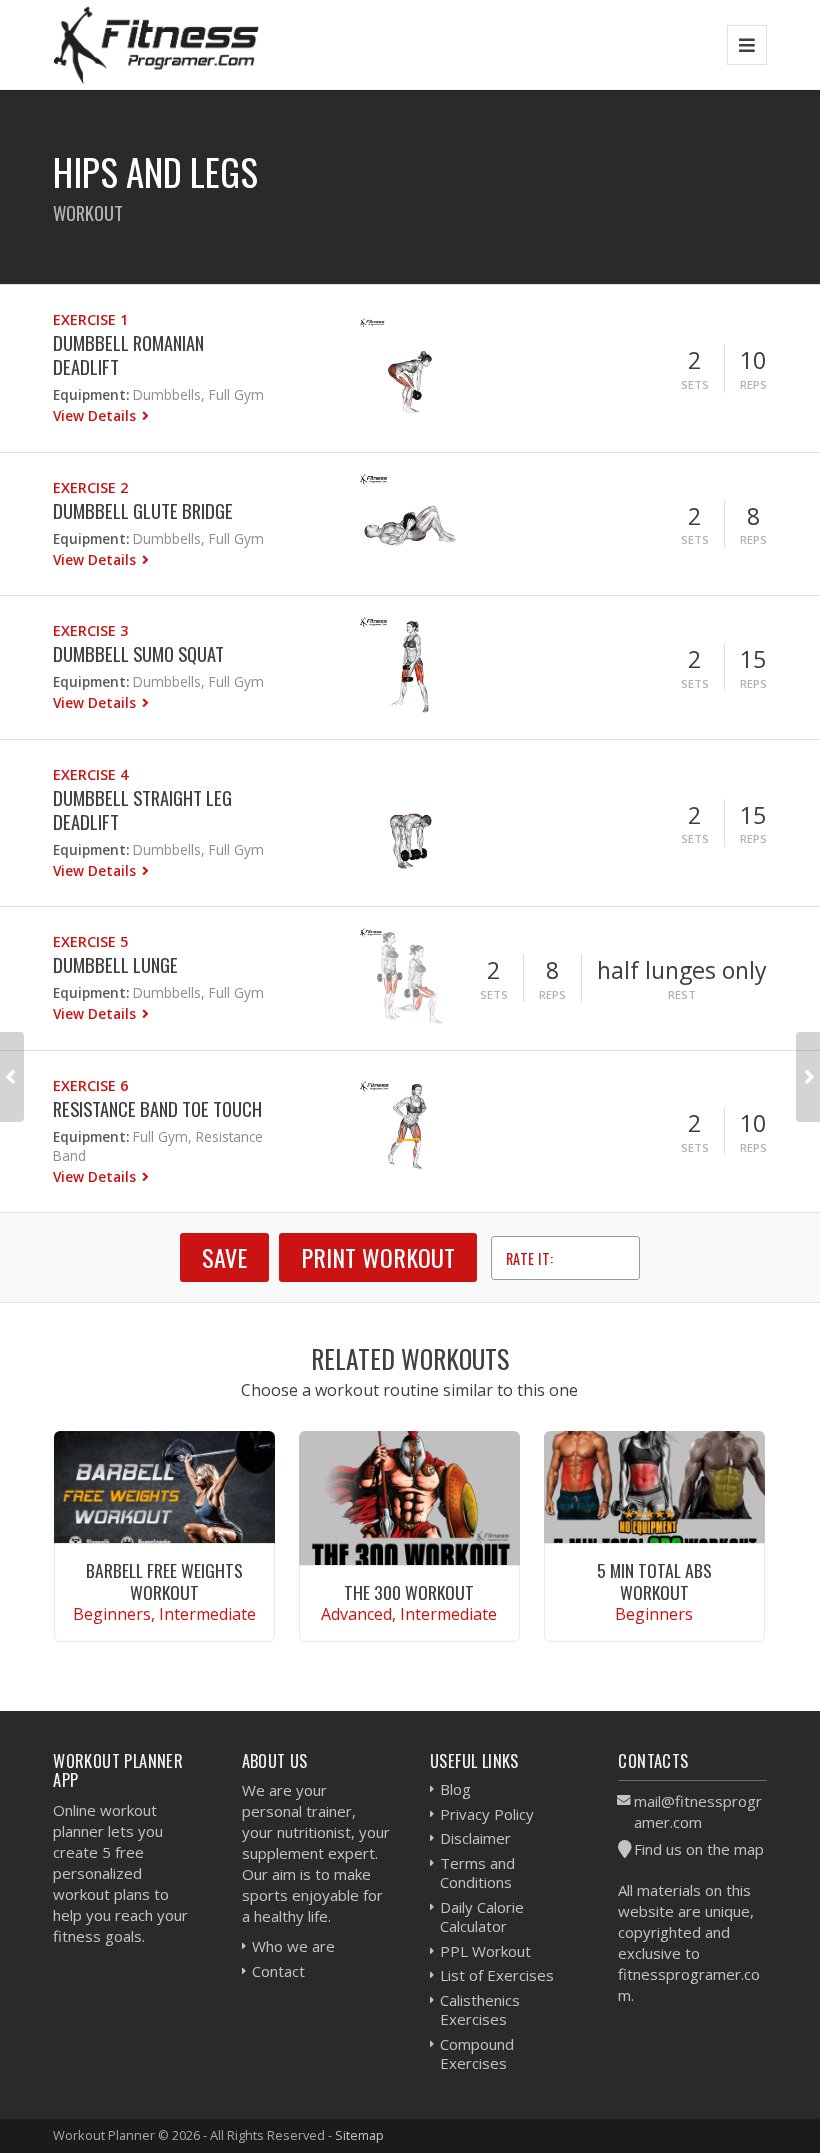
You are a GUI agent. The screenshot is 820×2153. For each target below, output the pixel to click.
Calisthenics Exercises (480, 2010)
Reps (753, 384)
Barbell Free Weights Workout (164, 1580)
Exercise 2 (90, 487)
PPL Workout (485, 1951)
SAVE (224, 1257)
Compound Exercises (477, 2054)
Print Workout (378, 1257)
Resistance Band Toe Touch (157, 1108)
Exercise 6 (90, 1085)
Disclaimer (475, 1838)
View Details (96, 415)
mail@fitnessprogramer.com (698, 1811)
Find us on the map (699, 1849)
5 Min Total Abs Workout (654, 1580)
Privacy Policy (487, 1814)
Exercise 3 (90, 630)
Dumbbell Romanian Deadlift (128, 354)
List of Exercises (497, 1975)
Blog (455, 1789)
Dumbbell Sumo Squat (138, 653)
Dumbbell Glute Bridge (143, 510)
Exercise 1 (90, 319)
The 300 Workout (409, 1592)
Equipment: (91, 394)
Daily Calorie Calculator (482, 1917)
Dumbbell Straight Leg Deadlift (142, 809)
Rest (682, 994)
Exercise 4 (90, 774)
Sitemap (359, 2135)
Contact (278, 1971)
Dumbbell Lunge (115, 964)
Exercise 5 (90, 941)
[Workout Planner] (156, 44)
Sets (695, 384)
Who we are (293, 1946)
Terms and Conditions (477, 1873)
